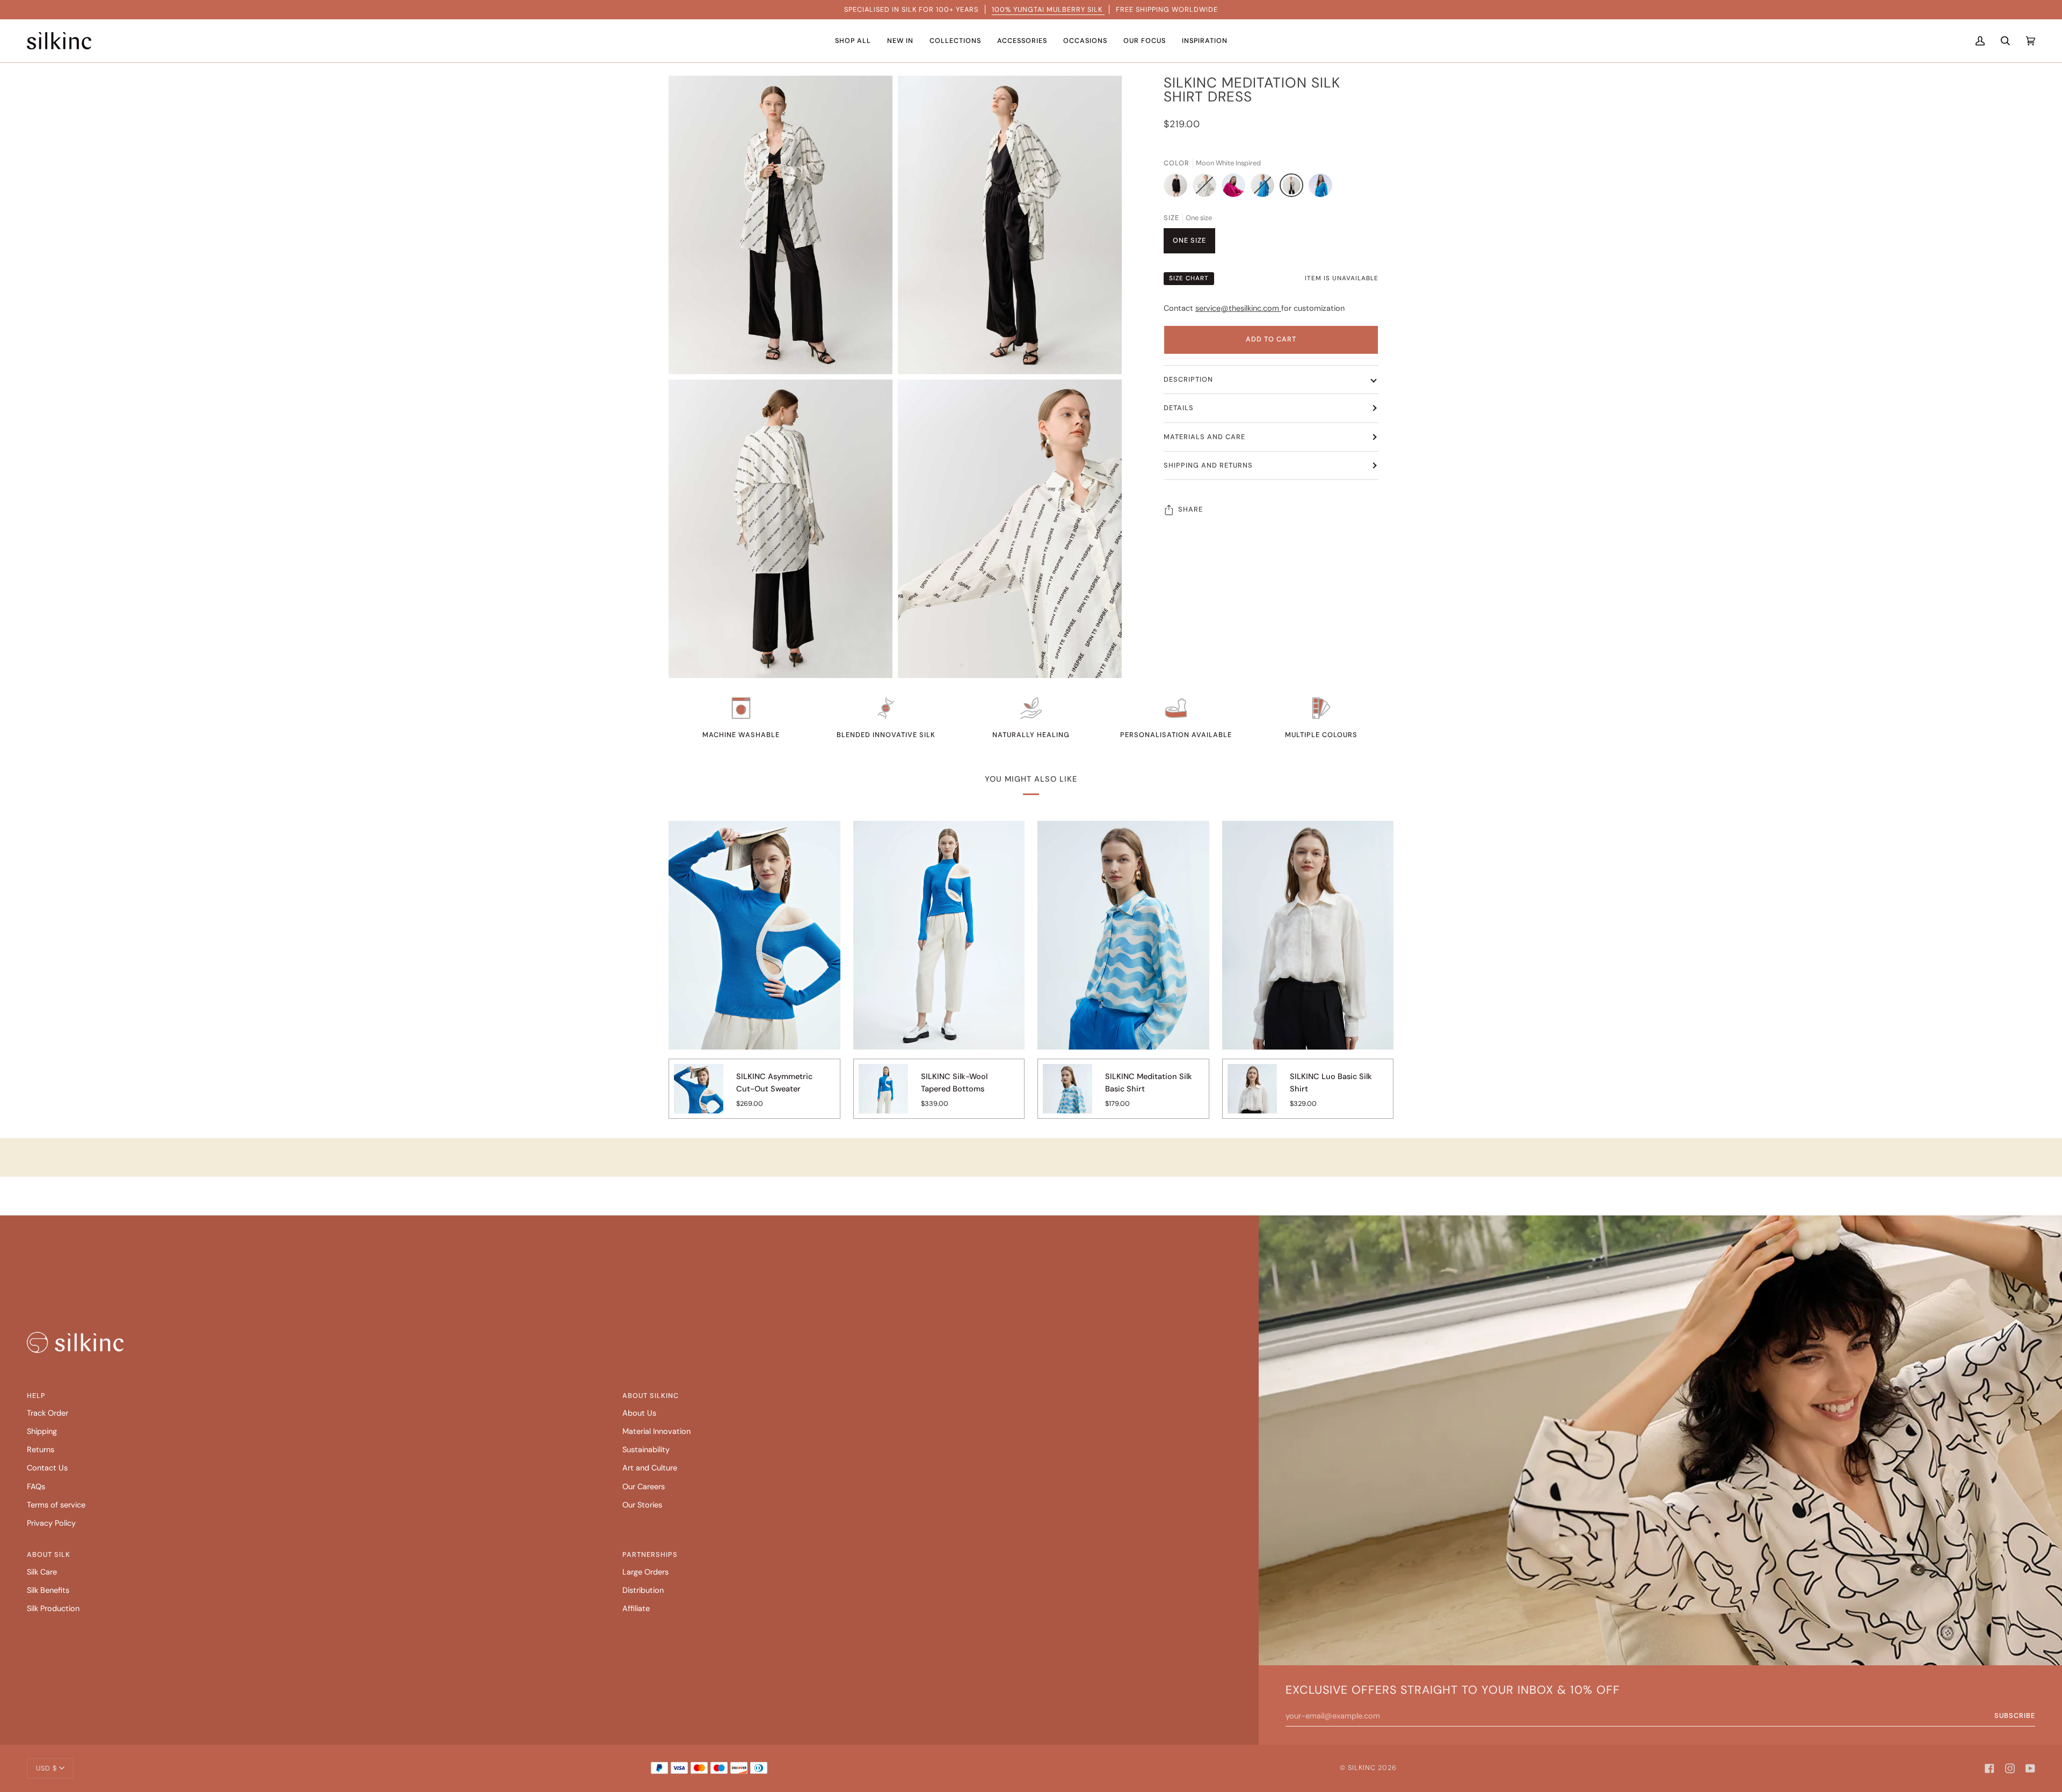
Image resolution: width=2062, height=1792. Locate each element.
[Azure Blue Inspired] (1320, 188)
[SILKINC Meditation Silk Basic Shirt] (1068, 1096)
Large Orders (645, 1572)
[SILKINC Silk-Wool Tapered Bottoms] (883, 1096)
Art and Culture (650, 1468)
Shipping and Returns (1208, 465)
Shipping (42, 1432)
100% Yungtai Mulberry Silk (1048, 9)
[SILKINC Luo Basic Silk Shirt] (1252, 1096)
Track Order (48, 1413)
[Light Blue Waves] (1207, 188)
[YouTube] (2030, 1768)
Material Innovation (656, 1432)
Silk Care (42, 1572)
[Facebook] (1990, 1768)
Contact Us (47, 1468)
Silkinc (1362, 1768)
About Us (639, 1413)
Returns (41, 1450)
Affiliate (636, 1609)
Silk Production (53, 1609)
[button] (853, 41)
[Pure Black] (1178, 188)
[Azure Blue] (1265, 188)
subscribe (2015, 1715)
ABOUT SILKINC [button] (651, 1396)
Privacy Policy (51, 1523)
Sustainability (646, 1450)
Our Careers (644, 1487)
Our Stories (642, 1505)
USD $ (46, 1768)
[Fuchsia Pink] (1236, 188)
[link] (75, 1342)
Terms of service (56, 1505)
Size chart (1189, 278)
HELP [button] (36, 1396)
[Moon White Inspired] (1294, 188)
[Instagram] (2010, 1768)
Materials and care (1204, 437)
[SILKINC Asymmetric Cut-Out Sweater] (699, 1096)
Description (1188, 379)
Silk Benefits (48, 1590)
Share (1190, 509)
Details (1179, 408)
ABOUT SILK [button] (49, 1554)
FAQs (36, 1487)
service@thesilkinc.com (1238, 308)
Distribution (643, 1590)
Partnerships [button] (650, 1554)
